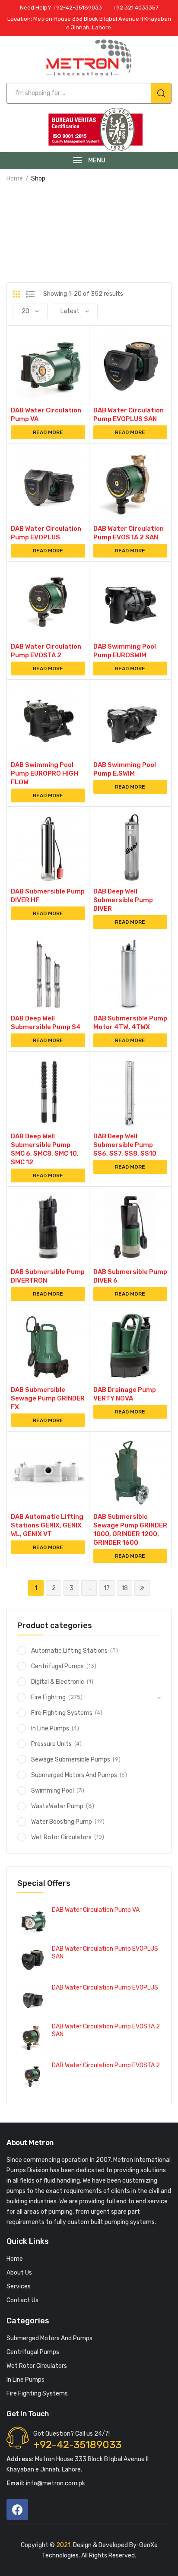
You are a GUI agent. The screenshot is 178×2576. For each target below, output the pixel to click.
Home (15, 179)
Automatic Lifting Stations (69, 1651)
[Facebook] (17, 2509)
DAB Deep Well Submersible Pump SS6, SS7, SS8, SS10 (125, 1145)
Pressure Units (51, 1744)
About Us (19, 2273)
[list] (30, 294)
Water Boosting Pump (62, 1822)
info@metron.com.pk (46, 2483)
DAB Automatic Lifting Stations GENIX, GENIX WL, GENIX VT (47, 1525)
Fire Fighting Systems (62, 1713)
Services (19, 2286)
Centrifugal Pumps (57, 1666)
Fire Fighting (48, 1697)
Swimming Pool (52, 1791)
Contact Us (22, 2300)
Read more (48, 432)
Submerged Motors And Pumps (74, 1775)
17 (107, 1588)
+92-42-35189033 (77, 2445)
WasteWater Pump (57, 1806)
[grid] (16, 294)
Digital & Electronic (58, 1682)
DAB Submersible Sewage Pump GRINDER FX (48, 1398)
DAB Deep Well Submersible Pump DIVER (123, 900)
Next (142, 1588)
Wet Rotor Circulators (61, 1837)
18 (125, 1588)
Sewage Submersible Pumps (71, 1760)
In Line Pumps (50, 1728)
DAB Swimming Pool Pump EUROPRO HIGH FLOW (44, 773)
